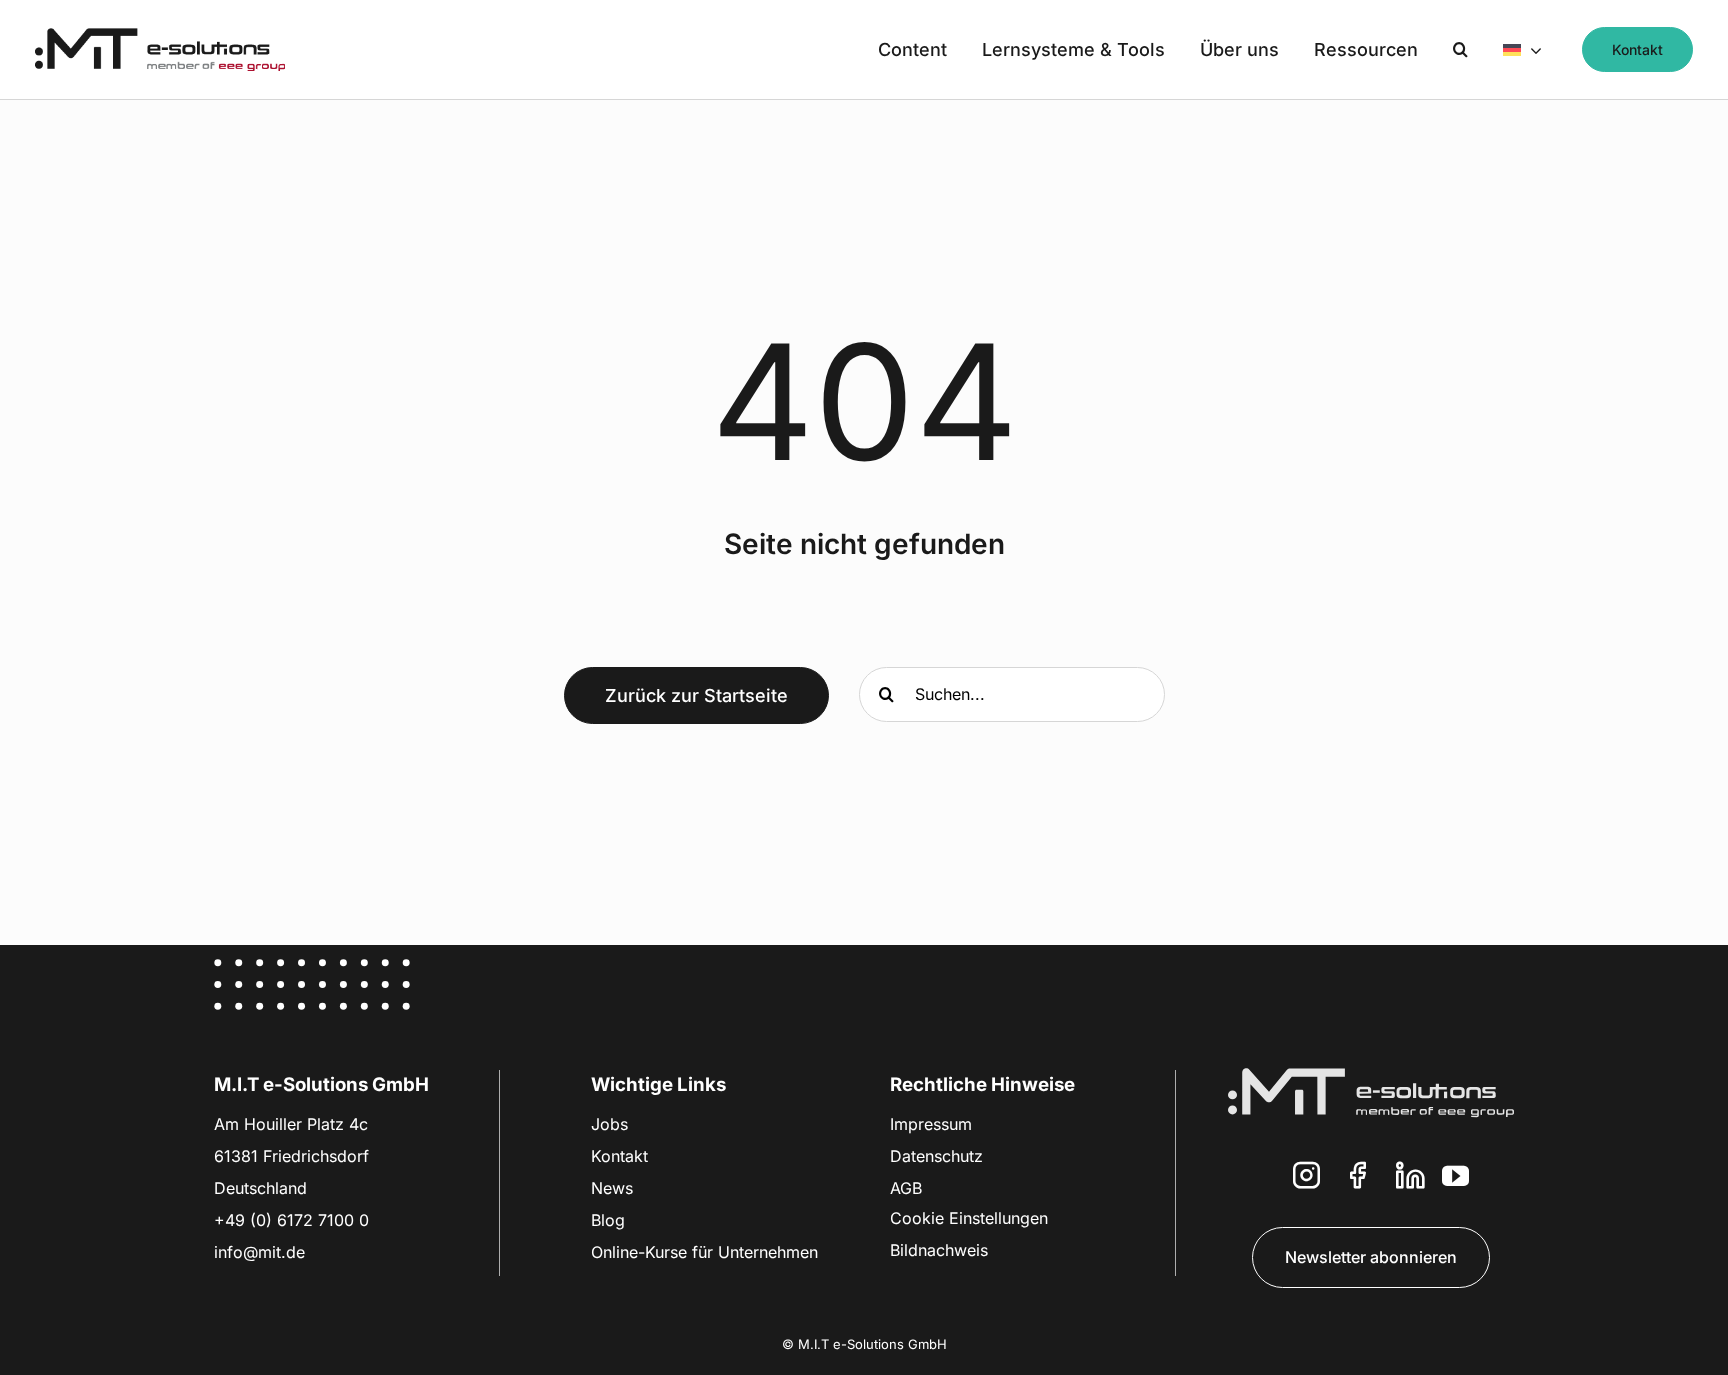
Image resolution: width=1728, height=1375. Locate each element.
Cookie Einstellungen (969, 1218)
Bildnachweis (939, 1250)
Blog (608, 1220)
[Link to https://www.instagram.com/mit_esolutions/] (1306, 1179)
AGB (906, 1188)
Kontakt (619, 1156)
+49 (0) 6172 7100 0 (291, 1220)
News (612, 1188)
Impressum (931, 1124)
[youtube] (1455, 1175)
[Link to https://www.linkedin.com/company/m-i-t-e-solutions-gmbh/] (1410, 1179)
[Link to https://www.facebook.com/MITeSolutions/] (1358, 1179)
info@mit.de (259, 1252)
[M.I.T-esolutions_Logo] (160, 36)
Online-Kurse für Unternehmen (704, 1252)
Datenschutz (936, 1156)
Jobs (609, 1124)
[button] (1460, 49)
